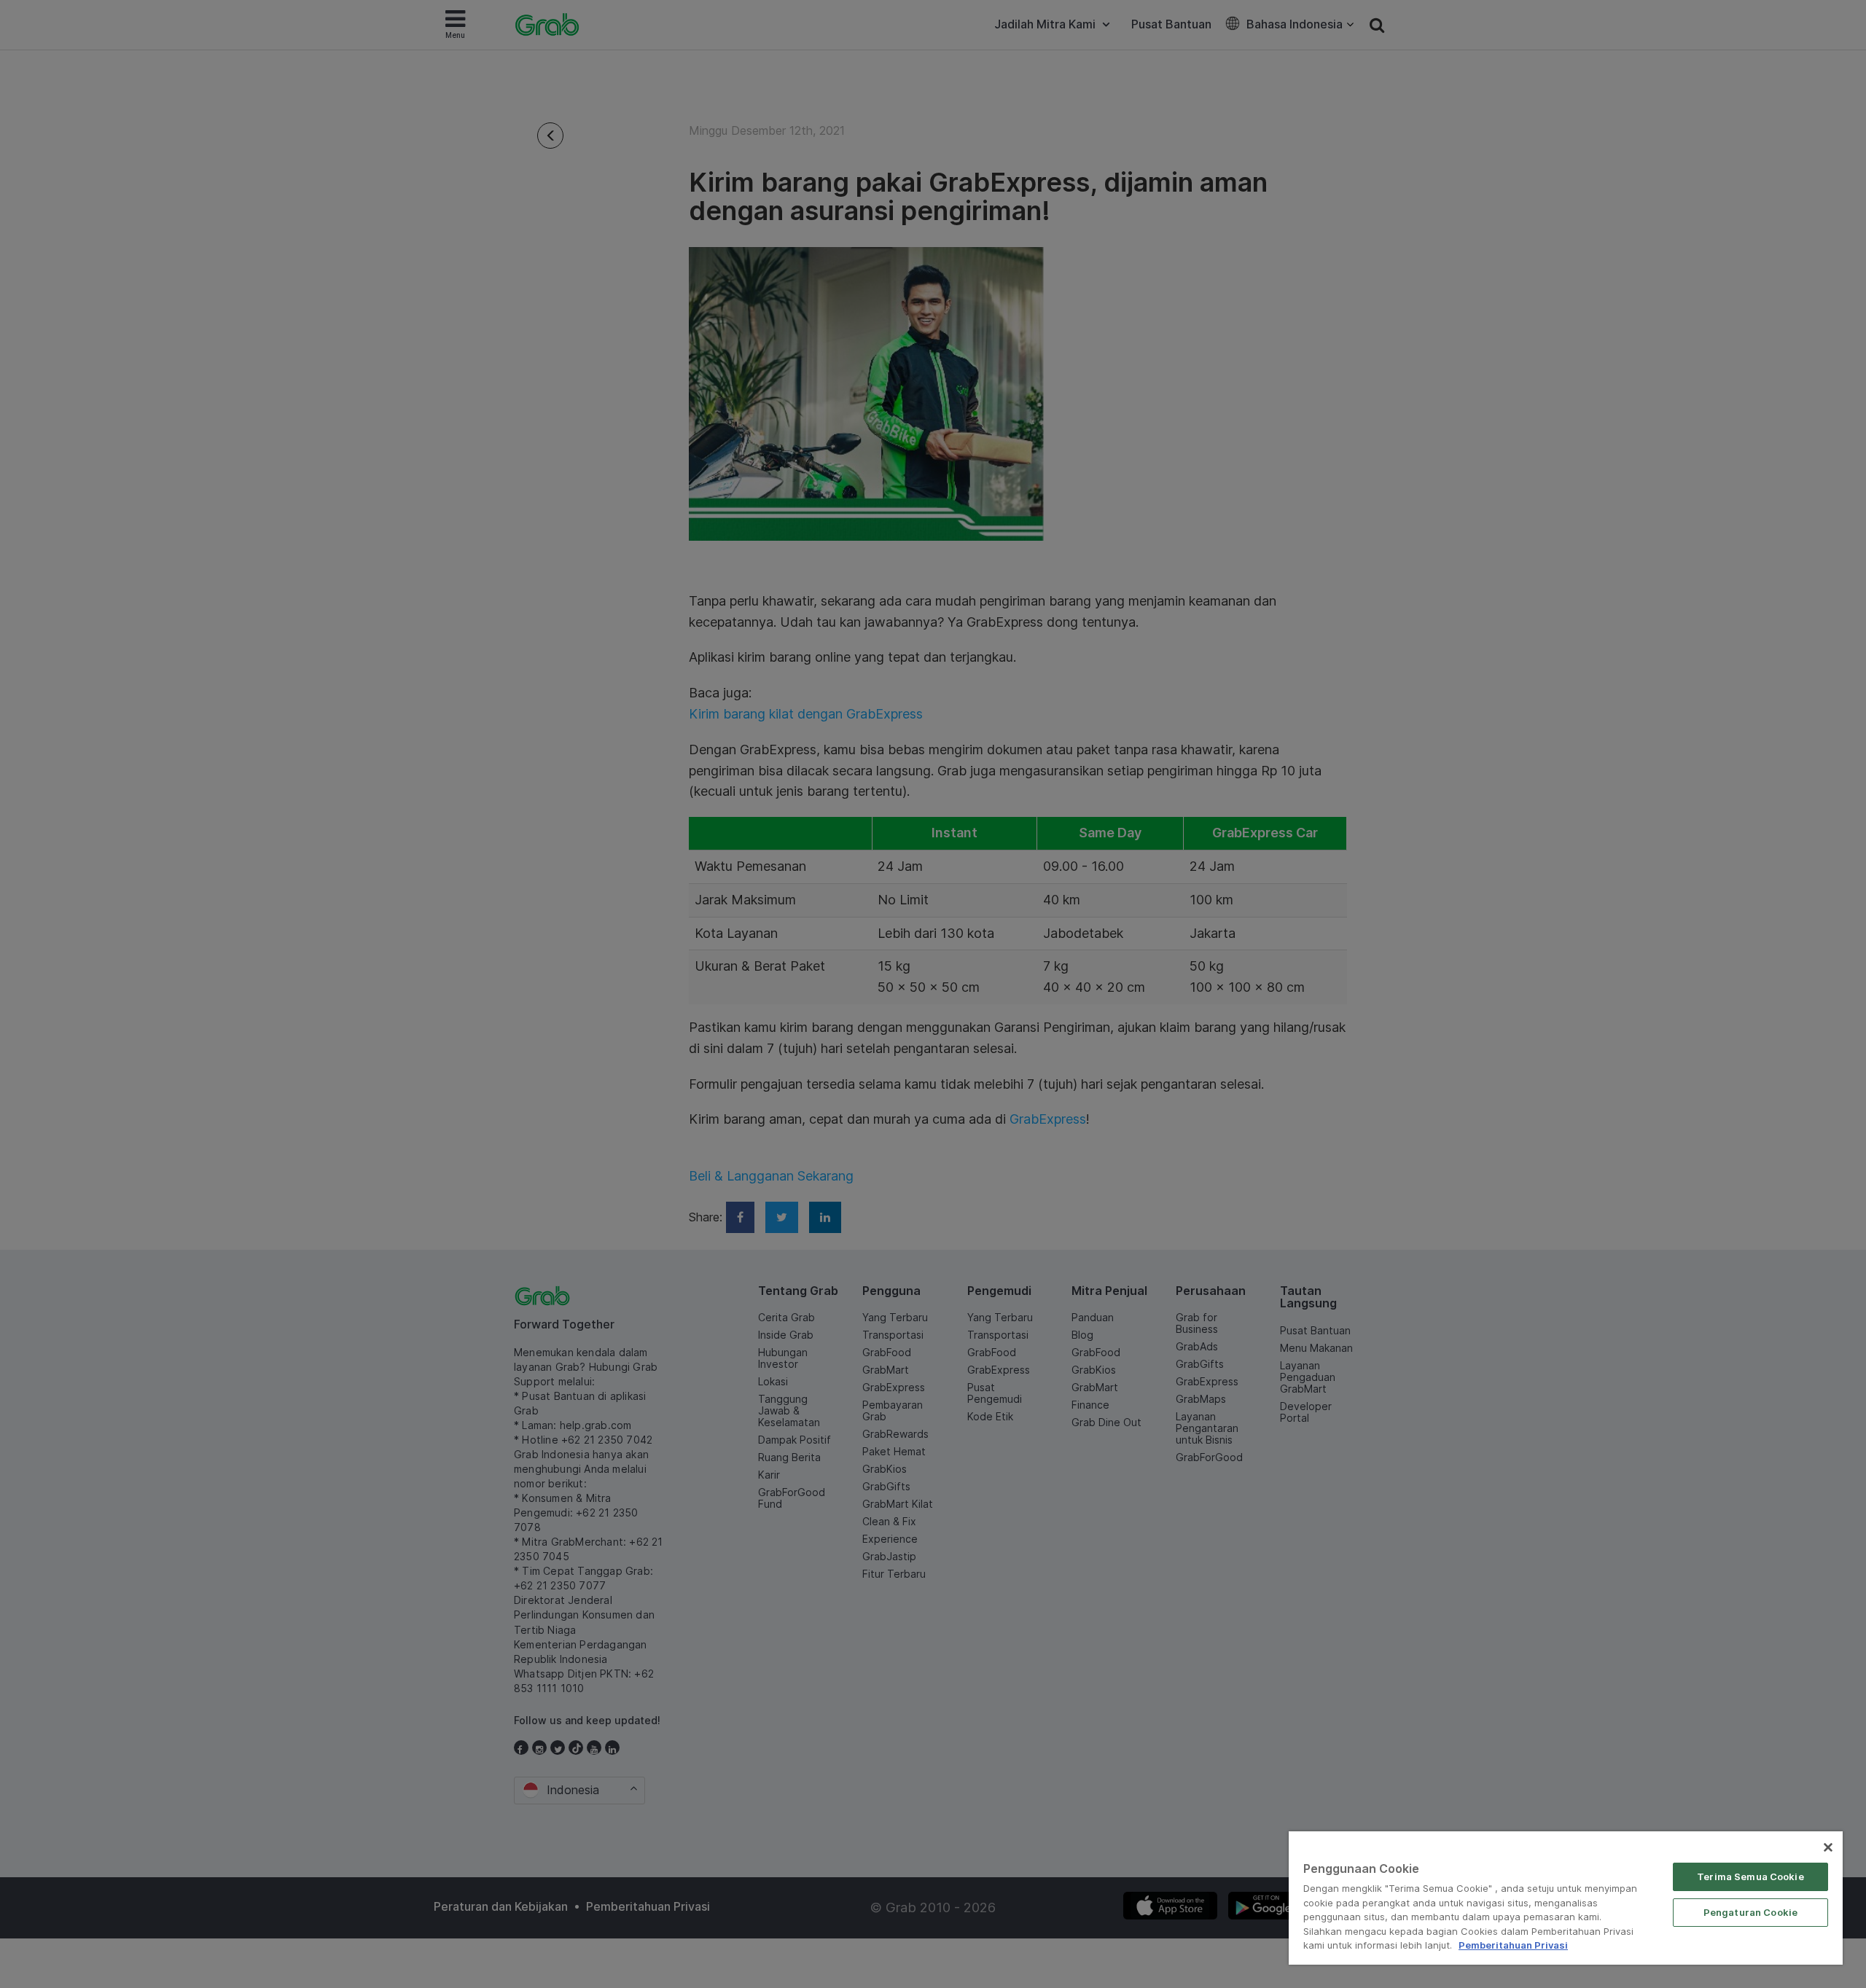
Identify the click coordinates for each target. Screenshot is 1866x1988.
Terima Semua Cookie (1750, 1877)
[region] (1566, 1898)
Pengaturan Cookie (1750, 1912)
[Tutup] (1828, 1847)
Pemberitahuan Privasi (1513, 1945)
